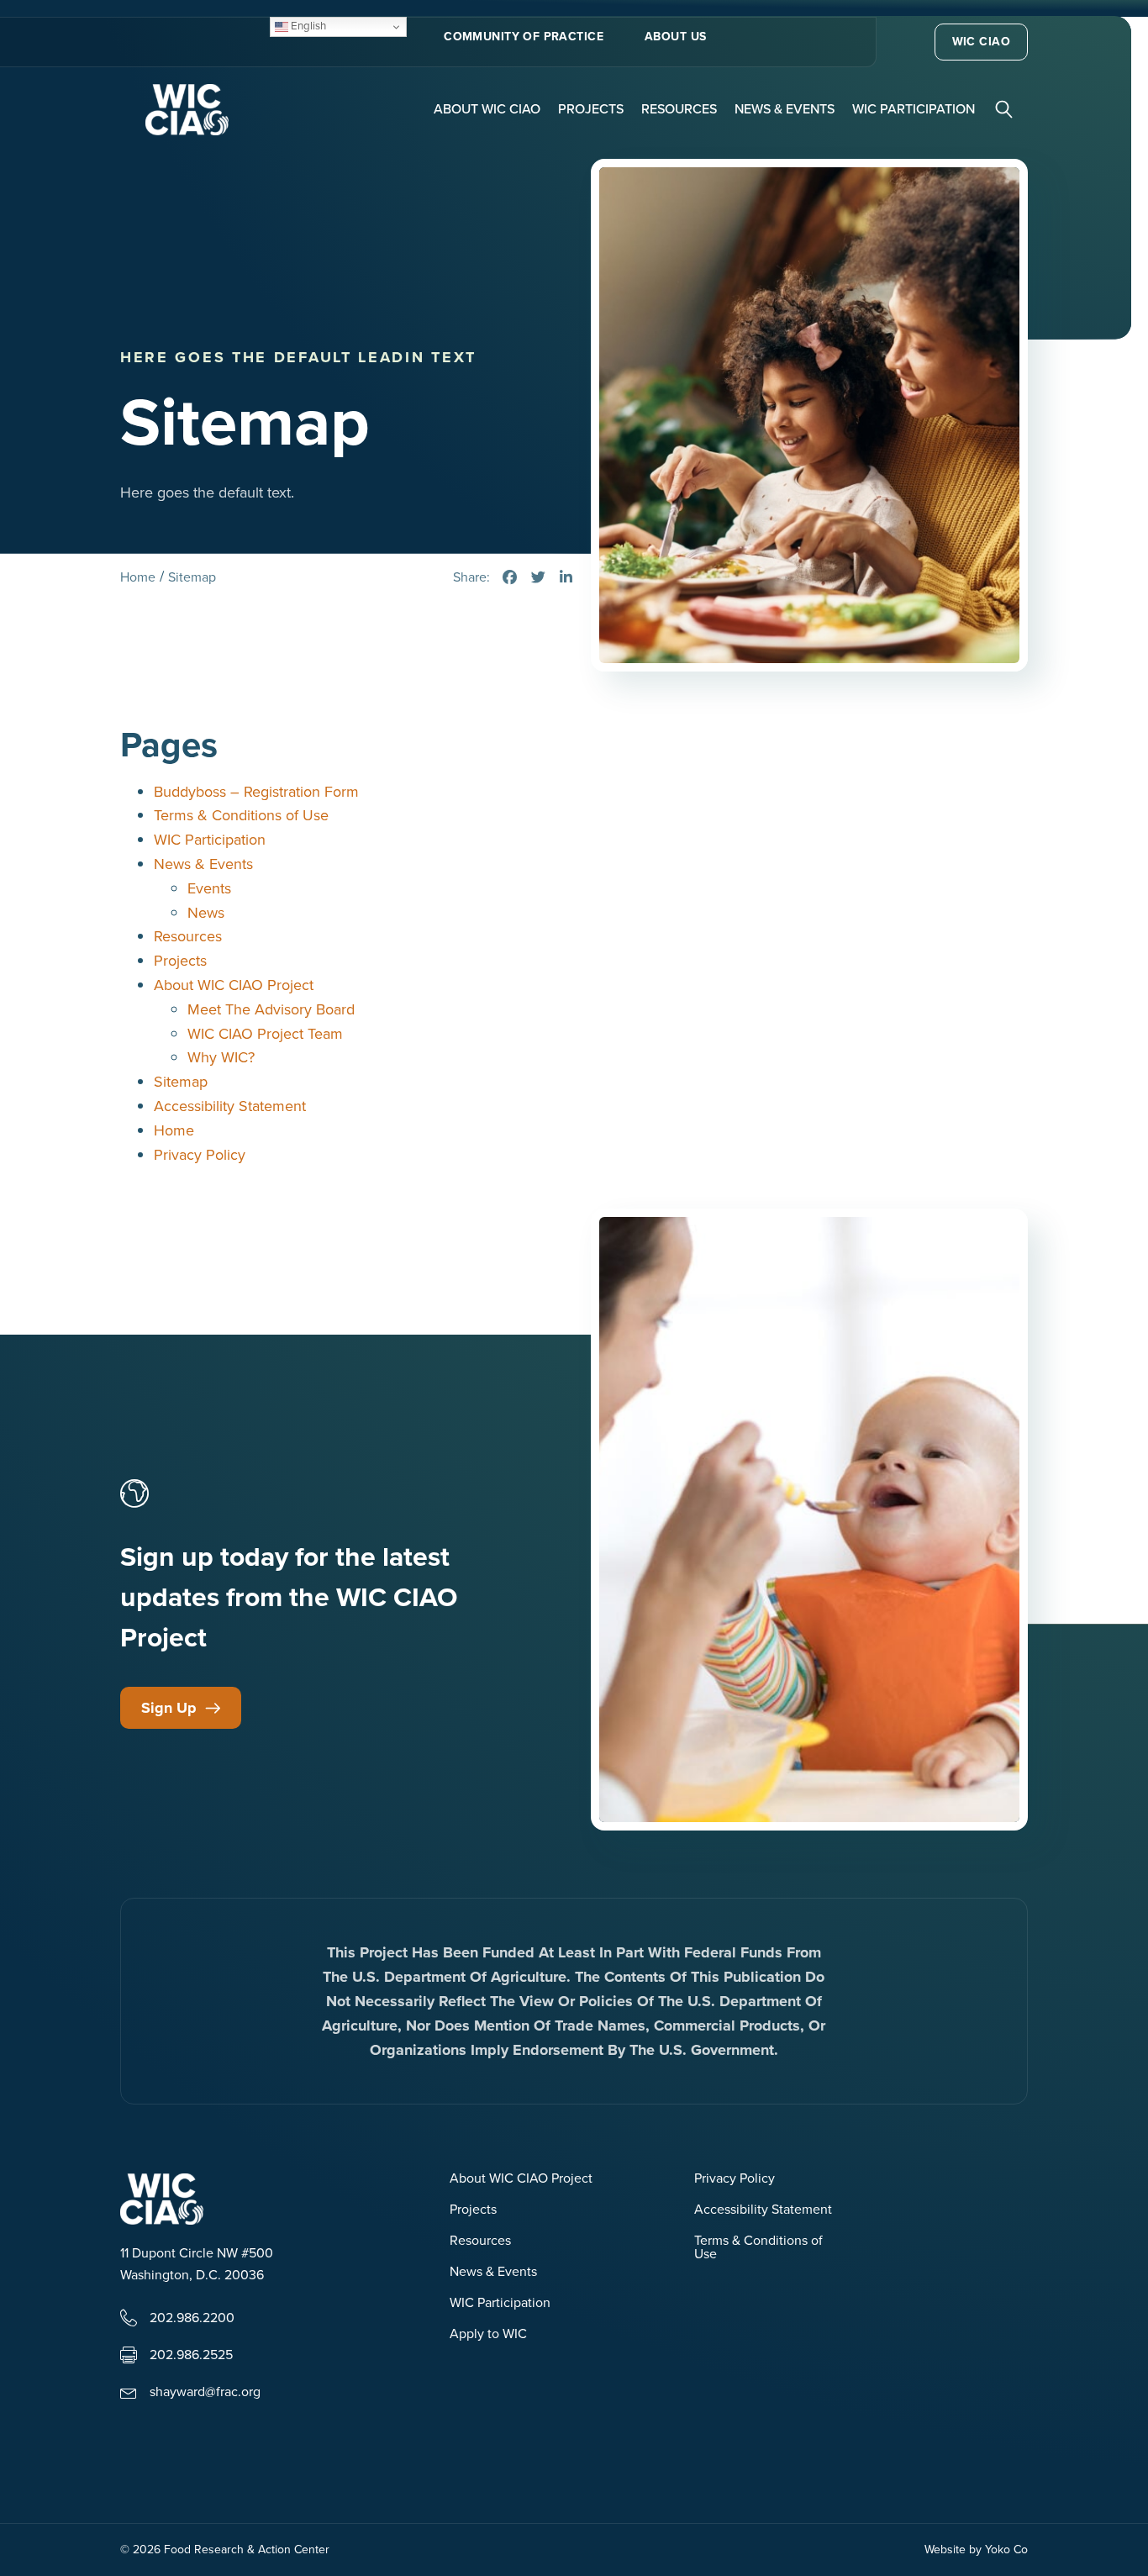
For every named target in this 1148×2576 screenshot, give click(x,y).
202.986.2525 (191, 2355)
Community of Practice (524, 37)
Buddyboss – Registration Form (256, 792)
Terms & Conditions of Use (241, 815)
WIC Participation (914, 109)
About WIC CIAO (487, 109)
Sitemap (181, 1082)
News (206, 913)
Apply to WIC (488, 2335)
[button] (1006, 108)
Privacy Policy (200, 1155)
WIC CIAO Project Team (265, 1034)
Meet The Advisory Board (271, 1009)
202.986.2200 (192, 2318)
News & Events (785, 109)
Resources (679, 109)
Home (174, 1130)
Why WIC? (221, 1057)
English (307, 26)
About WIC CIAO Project (234, 985)
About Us (675, 37)
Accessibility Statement (230, 1106)
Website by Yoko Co (976, 2550)
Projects (591, 109)
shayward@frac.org (205, 2392)
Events (209, 888)
